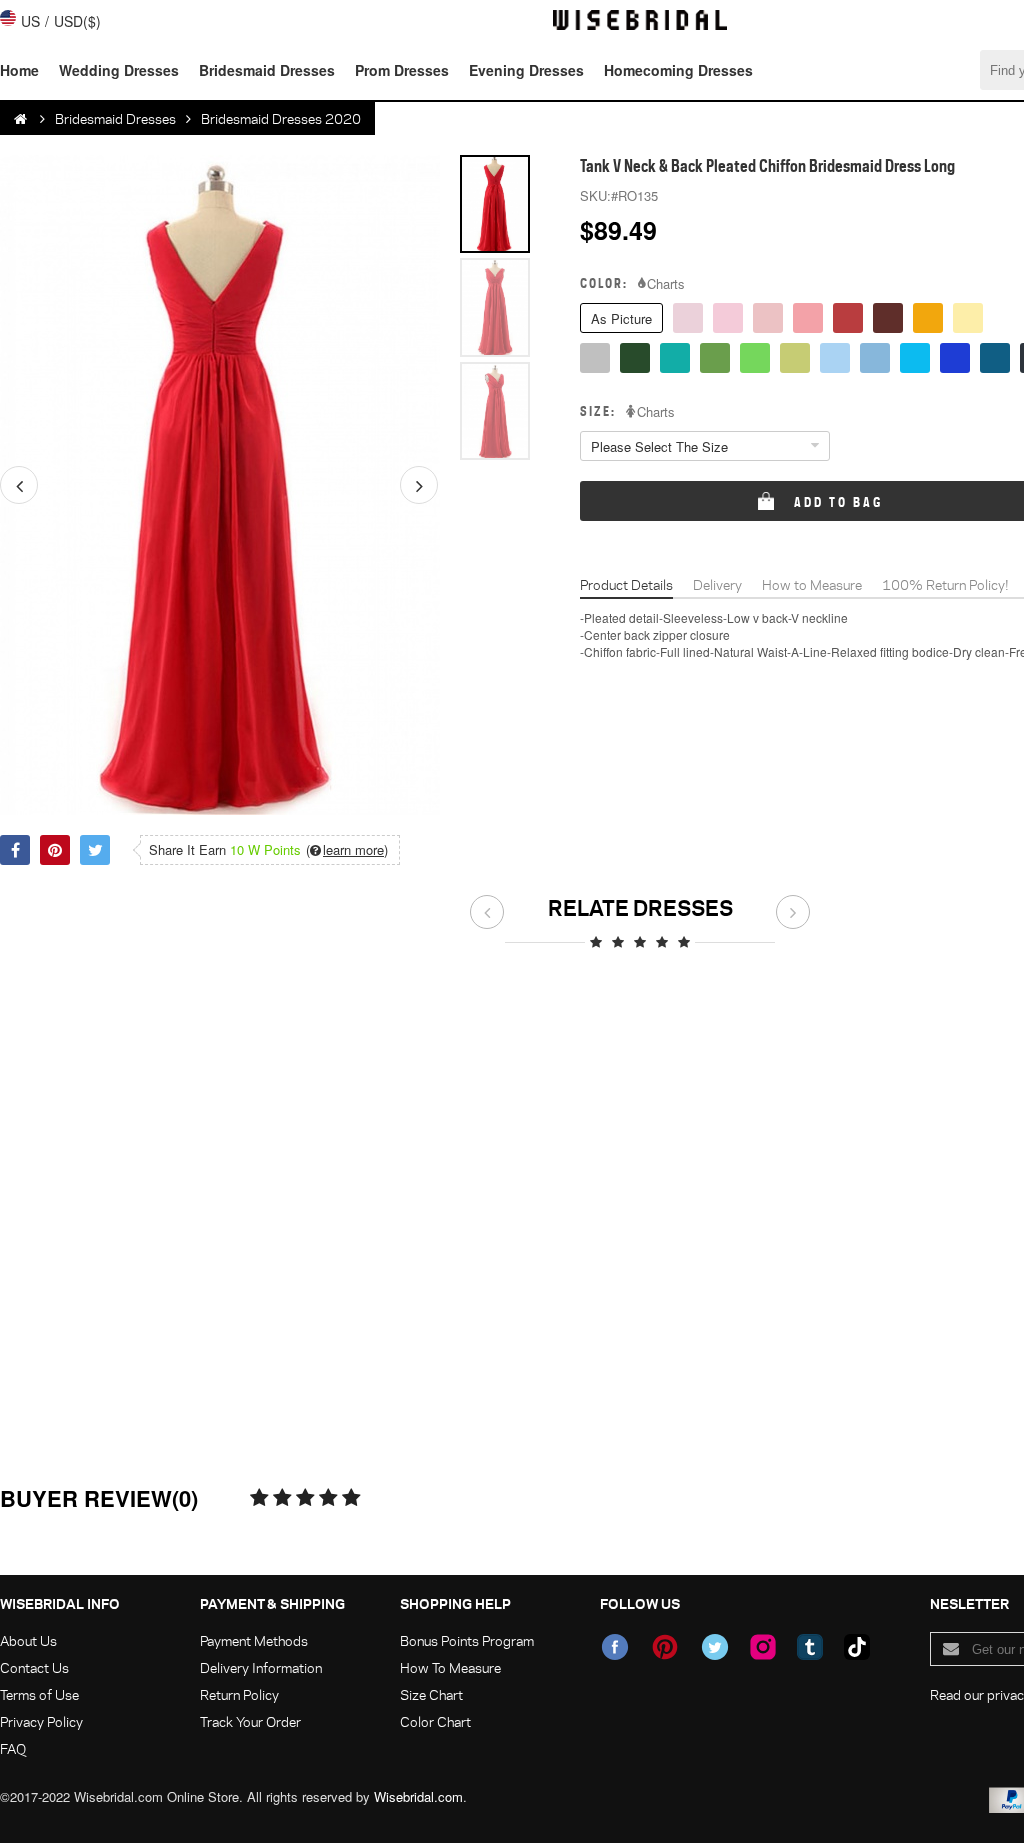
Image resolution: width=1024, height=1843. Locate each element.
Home (19, 70)
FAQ (13, 1748)
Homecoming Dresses (678, 70)
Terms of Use (39, 1694)
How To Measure (450, 1667)
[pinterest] (665, 1647)
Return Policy (239, 1694)
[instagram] (763, 1647)
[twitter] (715, 1647)
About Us (28, 1640)
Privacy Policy (41, 1721)
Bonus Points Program (467, 1640)
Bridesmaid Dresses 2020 (281, 118)
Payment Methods (254, 1640)
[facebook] (615, 1647)
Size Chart (431, 1694)
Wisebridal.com (418, 1796)
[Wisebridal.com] (22, 119)
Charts (666, 284)
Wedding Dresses (119, 70)
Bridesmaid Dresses (267, 70)
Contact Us (34, 1667)
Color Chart (435, 1721)
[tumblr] (810, 1647)
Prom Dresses (402, 70)
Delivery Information (261, 1667)
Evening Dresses (526, 70)
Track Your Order (250, 1721)
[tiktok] (857, 1647)
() (347, 850)
